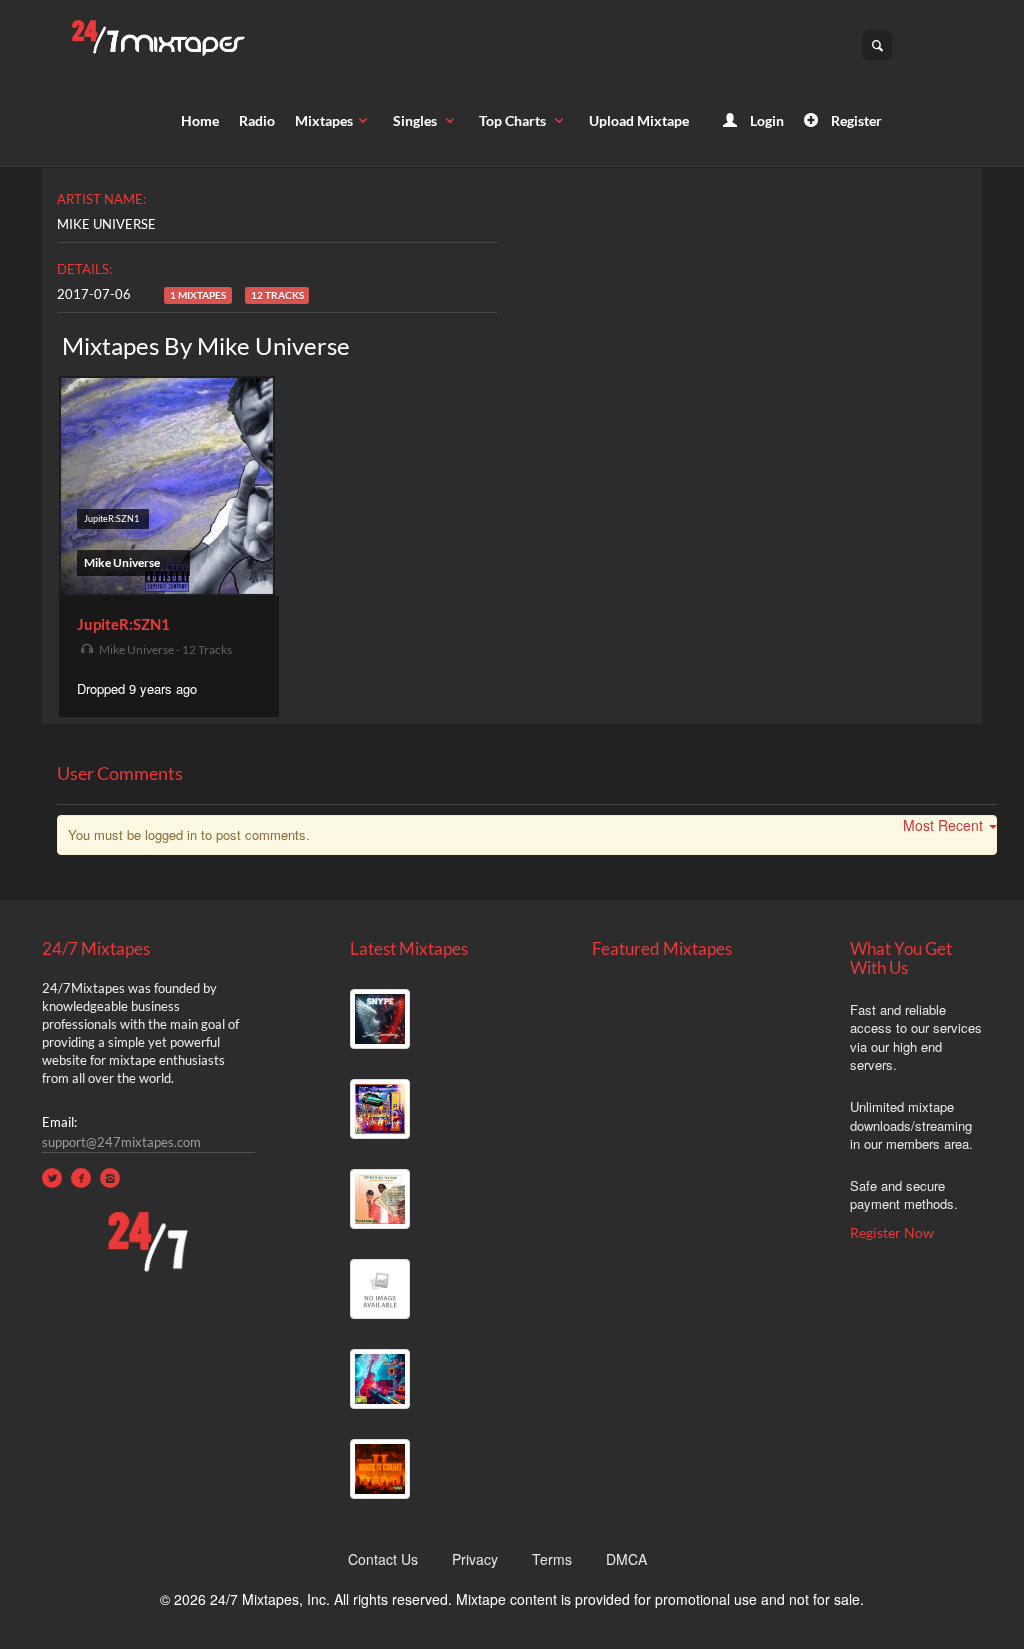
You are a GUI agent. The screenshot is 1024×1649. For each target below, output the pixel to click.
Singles (416, 120)
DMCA (626, 1559)
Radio (257, 120)
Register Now (892, 1232)
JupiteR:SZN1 (123, 624)
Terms (552, 1559)
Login (765, 120)
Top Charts (514, 120)
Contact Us (383, 1559)
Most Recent (943, 825)
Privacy (475, 1559)
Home (200, 120)
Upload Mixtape (639, 120)
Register (855, 120)
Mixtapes (324, 120)
